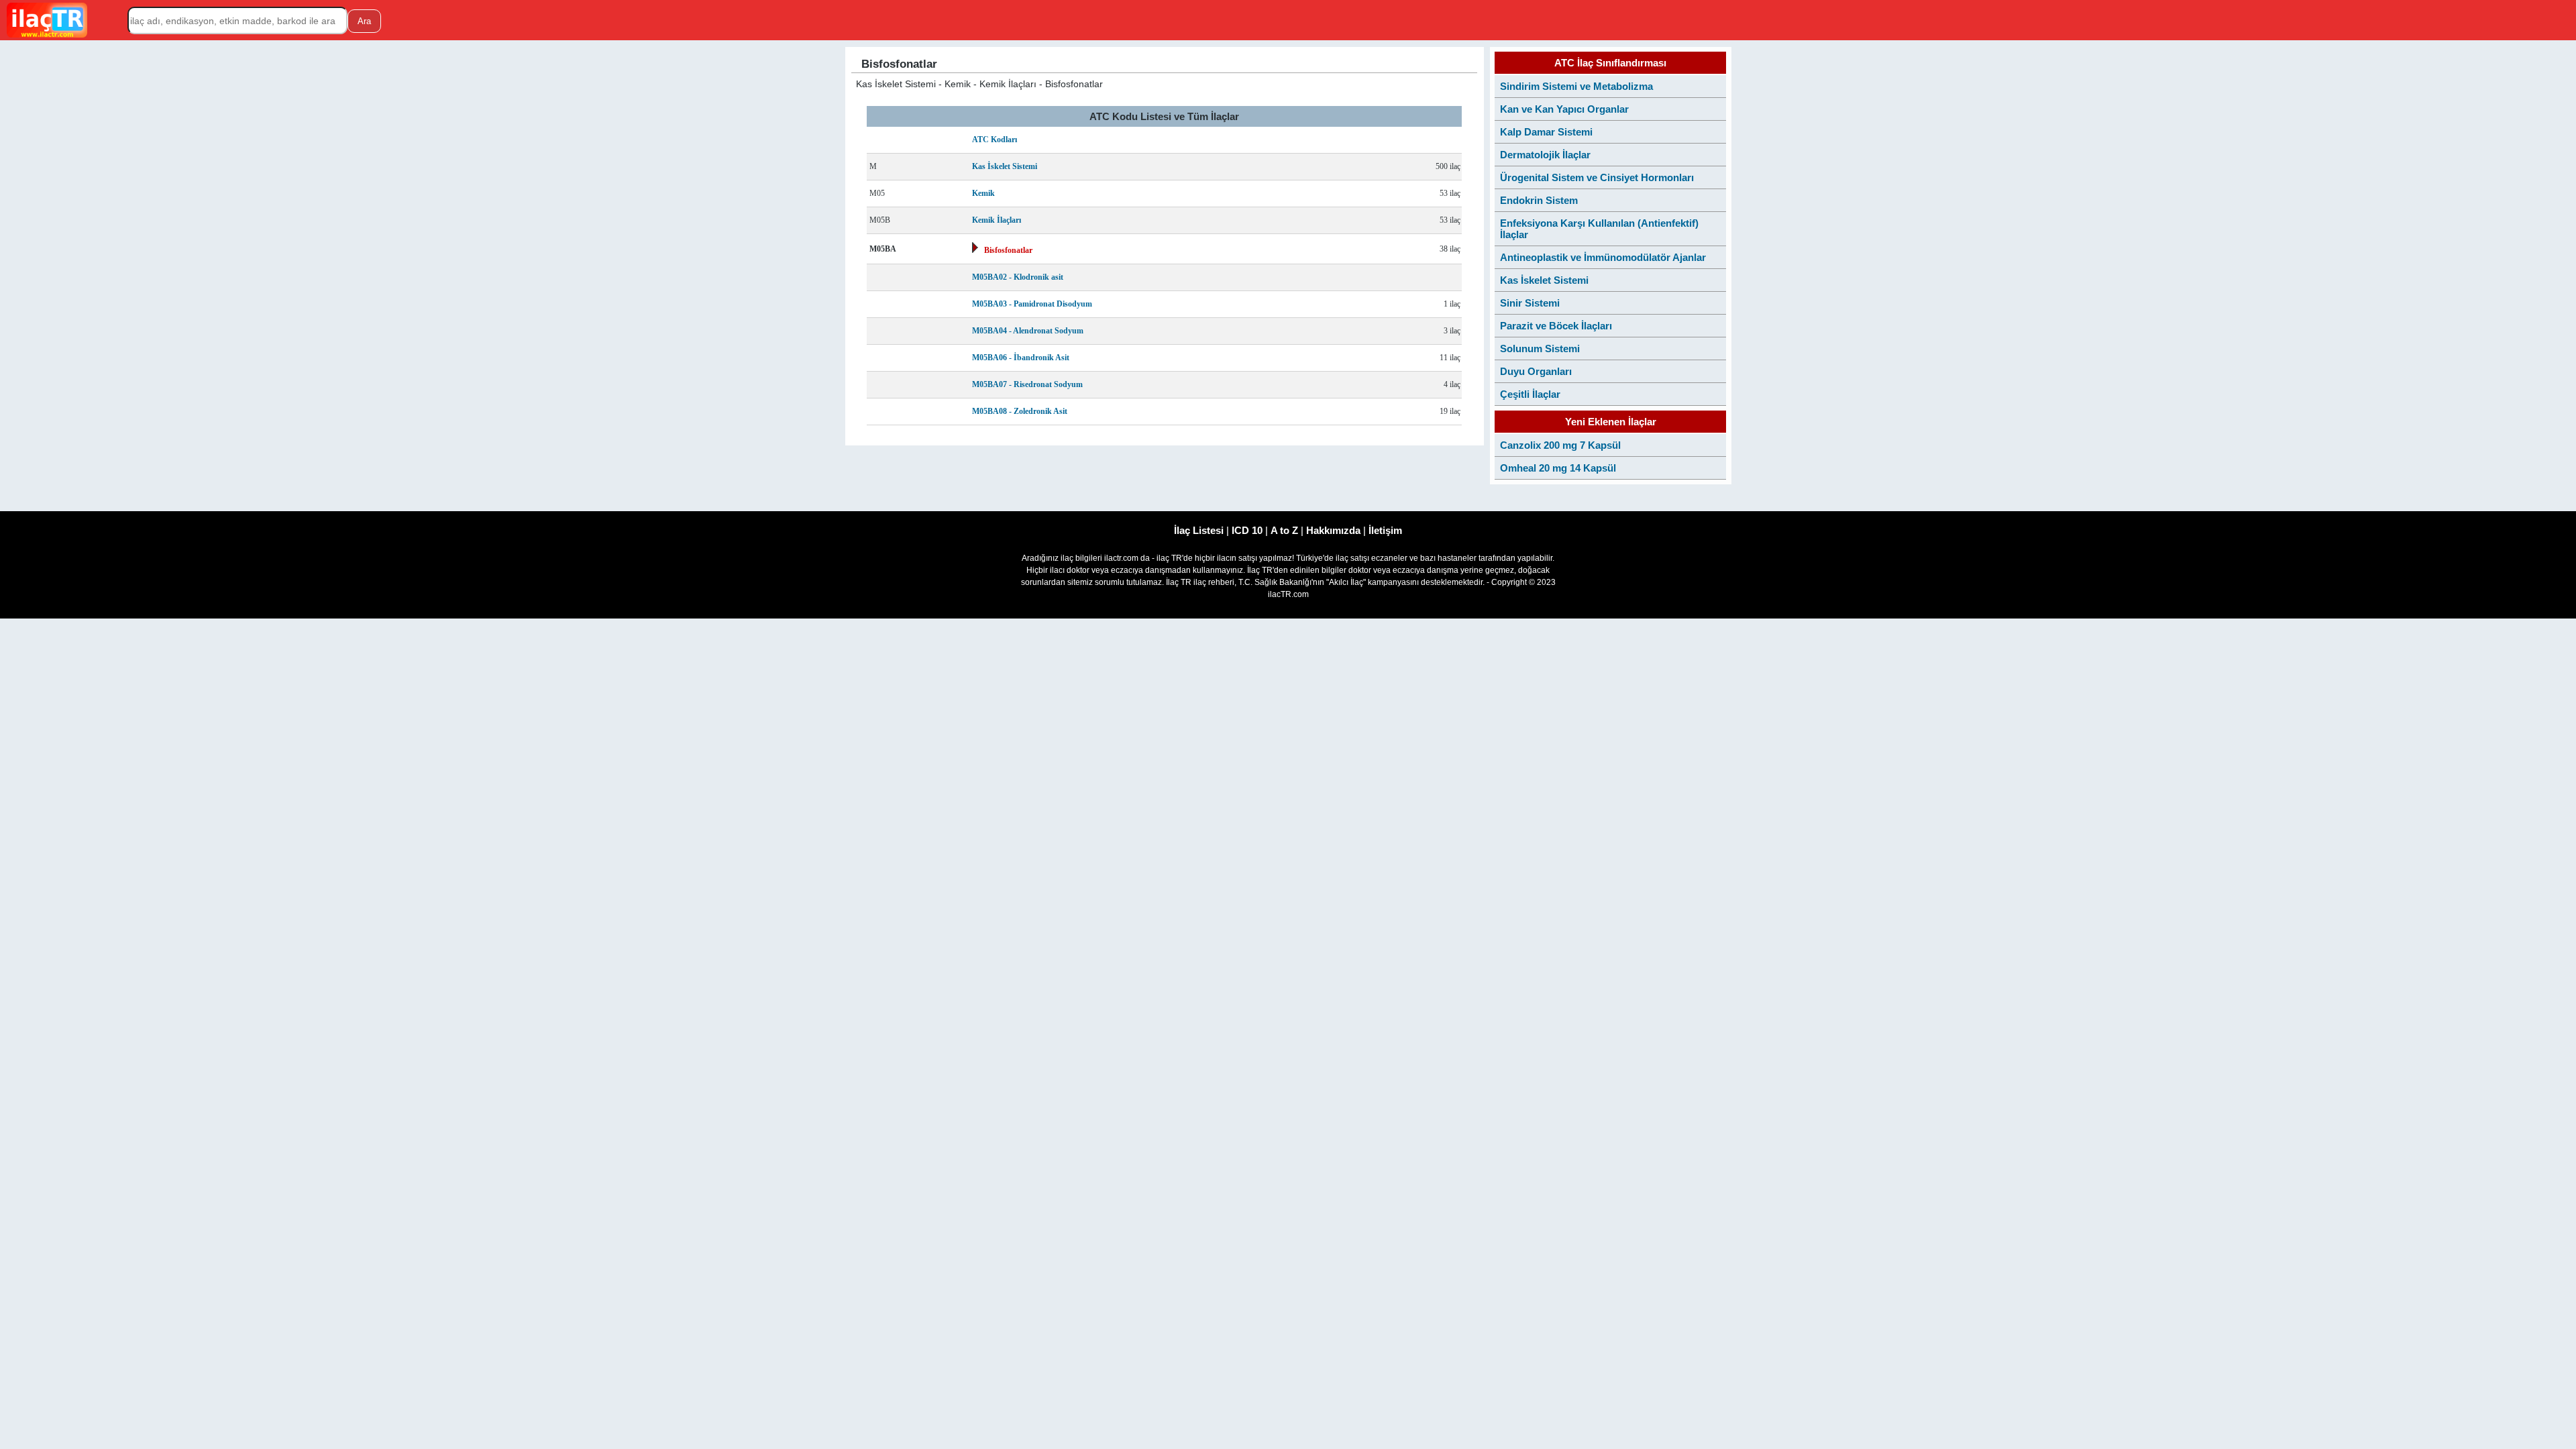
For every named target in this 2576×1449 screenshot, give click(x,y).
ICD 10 (1247, 530)
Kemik (983, 193)
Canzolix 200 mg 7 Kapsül (1560, 445)
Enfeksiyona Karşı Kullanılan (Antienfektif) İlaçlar (1599, 229)
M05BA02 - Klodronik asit (1018, 277)
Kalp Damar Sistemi (1546, 132)
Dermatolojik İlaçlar (1545, 155)
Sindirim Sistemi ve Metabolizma (1576, 86)
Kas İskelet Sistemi (1005, 166)
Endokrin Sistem (1539, 200)
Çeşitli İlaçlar (1530, 394)
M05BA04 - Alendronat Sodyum (1028, 331)
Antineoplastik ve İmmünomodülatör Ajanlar (1603, 257)
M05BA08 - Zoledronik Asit (1020, 411)
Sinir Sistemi (1530, 303)
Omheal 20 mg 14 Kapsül (1558, 468)
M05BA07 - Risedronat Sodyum (1027, 384)
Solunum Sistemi (1540, 348)
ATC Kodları (995, 140)
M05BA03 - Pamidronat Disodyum (1032, 304)
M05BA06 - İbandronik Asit (1021, 358)
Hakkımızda (1333, 530)
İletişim (1385, 530)
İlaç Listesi (1199, 530)
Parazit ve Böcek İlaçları (1556, 326)
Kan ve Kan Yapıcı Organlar (1564, 109)
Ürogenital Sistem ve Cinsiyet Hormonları (1597, 177)
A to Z (1284, 530)
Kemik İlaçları (997, 220)
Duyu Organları (1536, 371)
